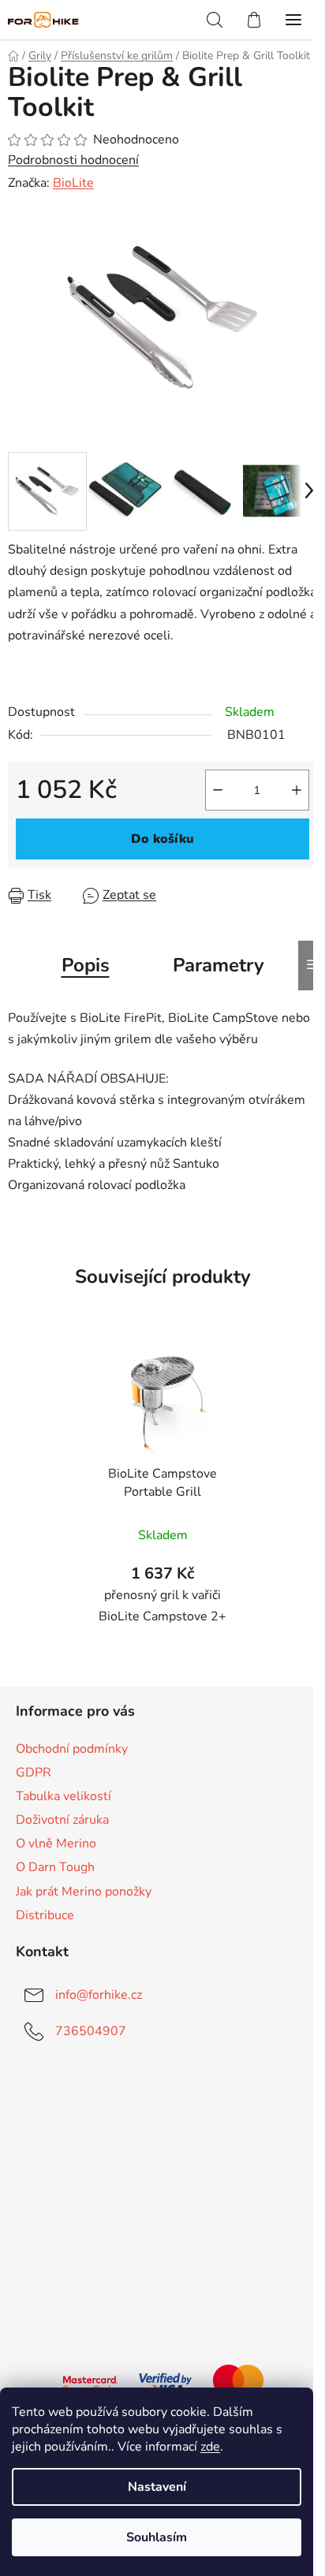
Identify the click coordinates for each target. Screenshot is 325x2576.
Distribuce (45, 1915)
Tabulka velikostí (64, 1796)
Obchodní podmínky (72, 1749)
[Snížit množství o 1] (218, 790)
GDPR (34, 1773)
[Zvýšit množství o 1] (297, 790)
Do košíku (162, 839)
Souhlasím (157, 2537)
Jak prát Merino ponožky (84, 1892)
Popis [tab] (86, 965)
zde (210, 2447)
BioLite (73, 183)
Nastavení (157, 2487)
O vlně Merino (56, 1843)
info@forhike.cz (99, 1995)
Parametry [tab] (219, 965)
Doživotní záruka (62, 1820)
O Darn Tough (55, 1867)
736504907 (91, 2031)
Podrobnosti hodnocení (73, 160)
